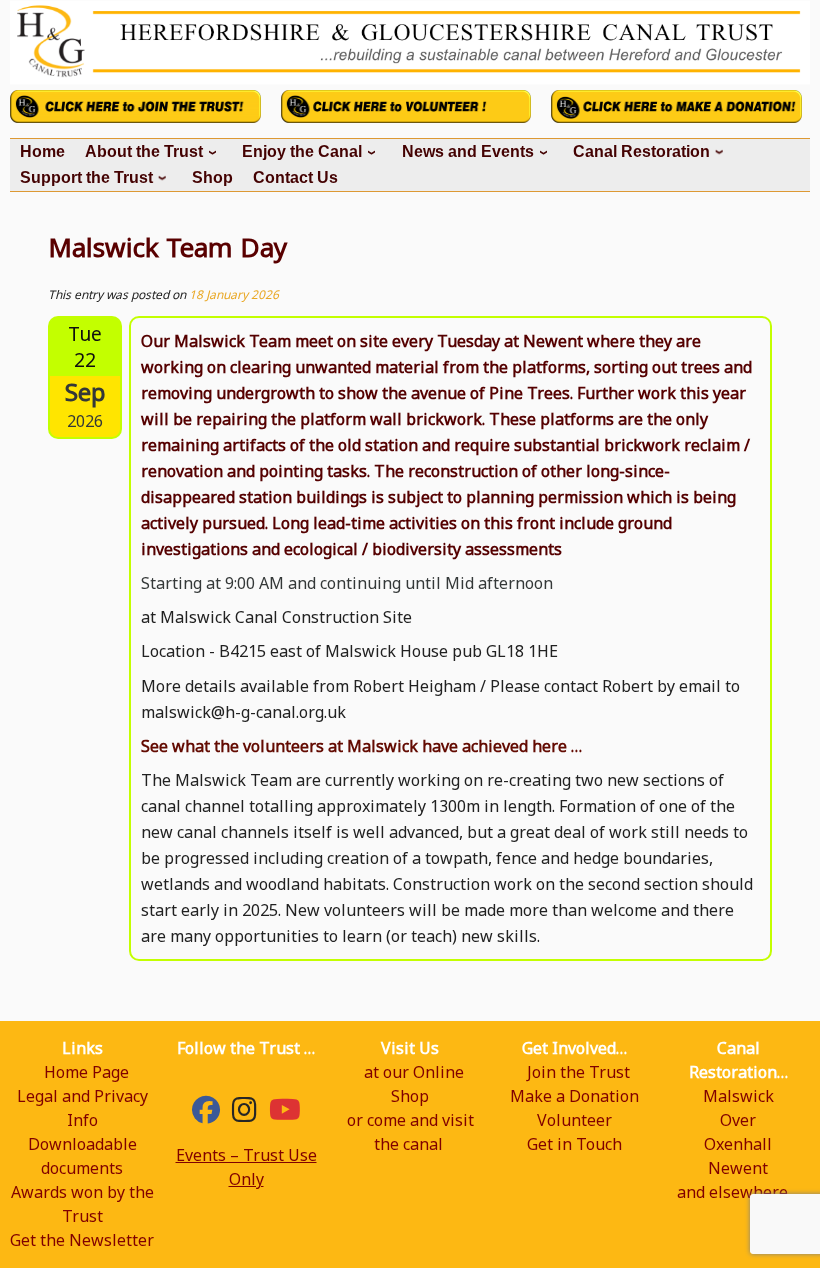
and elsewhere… (738, 1192)
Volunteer (574, 1120)
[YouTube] (285, 1114)
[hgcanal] (244, 1114)
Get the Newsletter (82, 1240)
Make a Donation (574, 1096)
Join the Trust (578, 1072)
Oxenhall (738, 1144)
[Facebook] (206, 1114)
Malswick (738, 1096)
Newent (738, 1168)
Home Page (86, 1072)
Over (738, 1120)
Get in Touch (574, 1144)
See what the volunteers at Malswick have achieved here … (361, 746)
